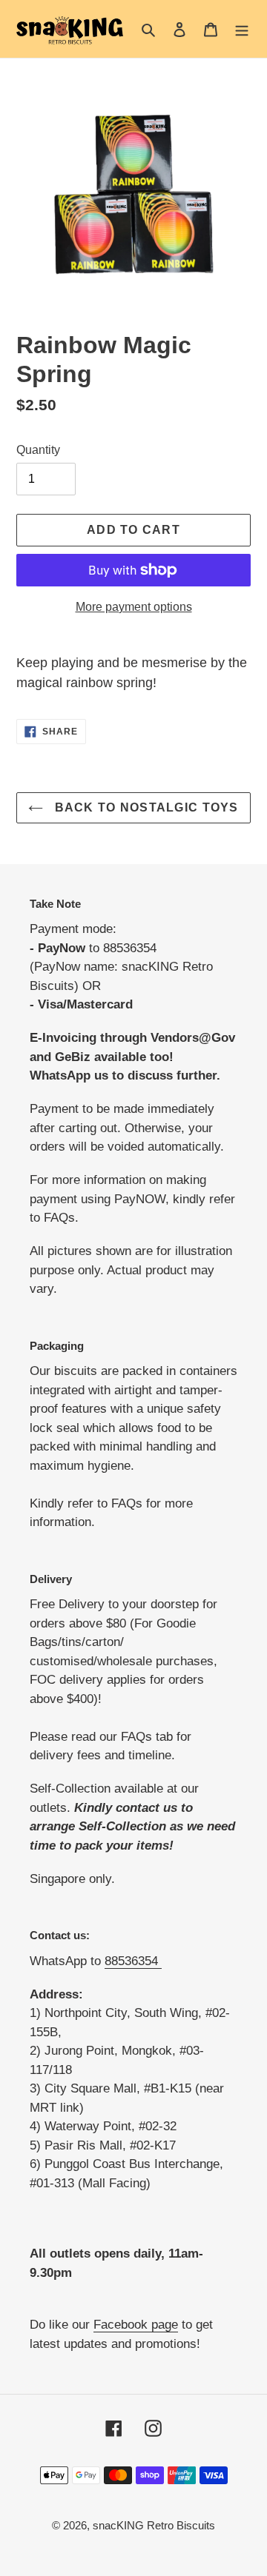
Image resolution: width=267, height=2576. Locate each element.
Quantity (38, 450)
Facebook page (136, 2325)
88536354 (133, 1961)
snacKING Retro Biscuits (154, 2525)
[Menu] (242, 29)
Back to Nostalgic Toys (144, 807)
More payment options (134, 607)
